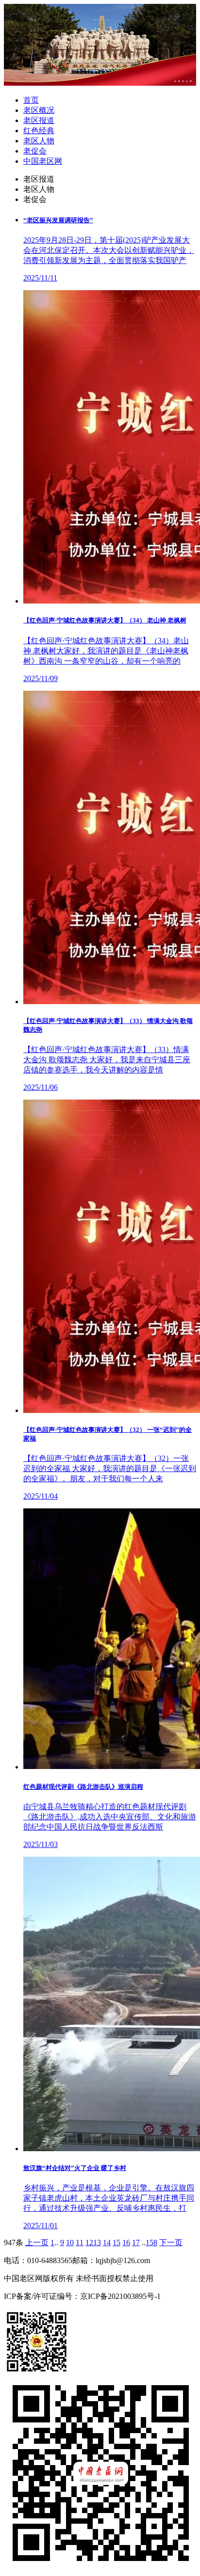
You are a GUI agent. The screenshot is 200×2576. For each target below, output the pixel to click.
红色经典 (39, 131)
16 (126, 2242)
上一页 (37, 2242)
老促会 (35, 151)
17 (136, 2242)
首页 (31, 100)
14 (107, 2242)
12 (89, 2242)
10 (70, 2242)
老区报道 (39, 120)
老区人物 (39, 141)
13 (97, 2242)
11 (80, 2242)
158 (151, 2242)
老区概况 (39, 110)
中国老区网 (43, 161)
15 (117, 2242)
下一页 (171, 2242)
